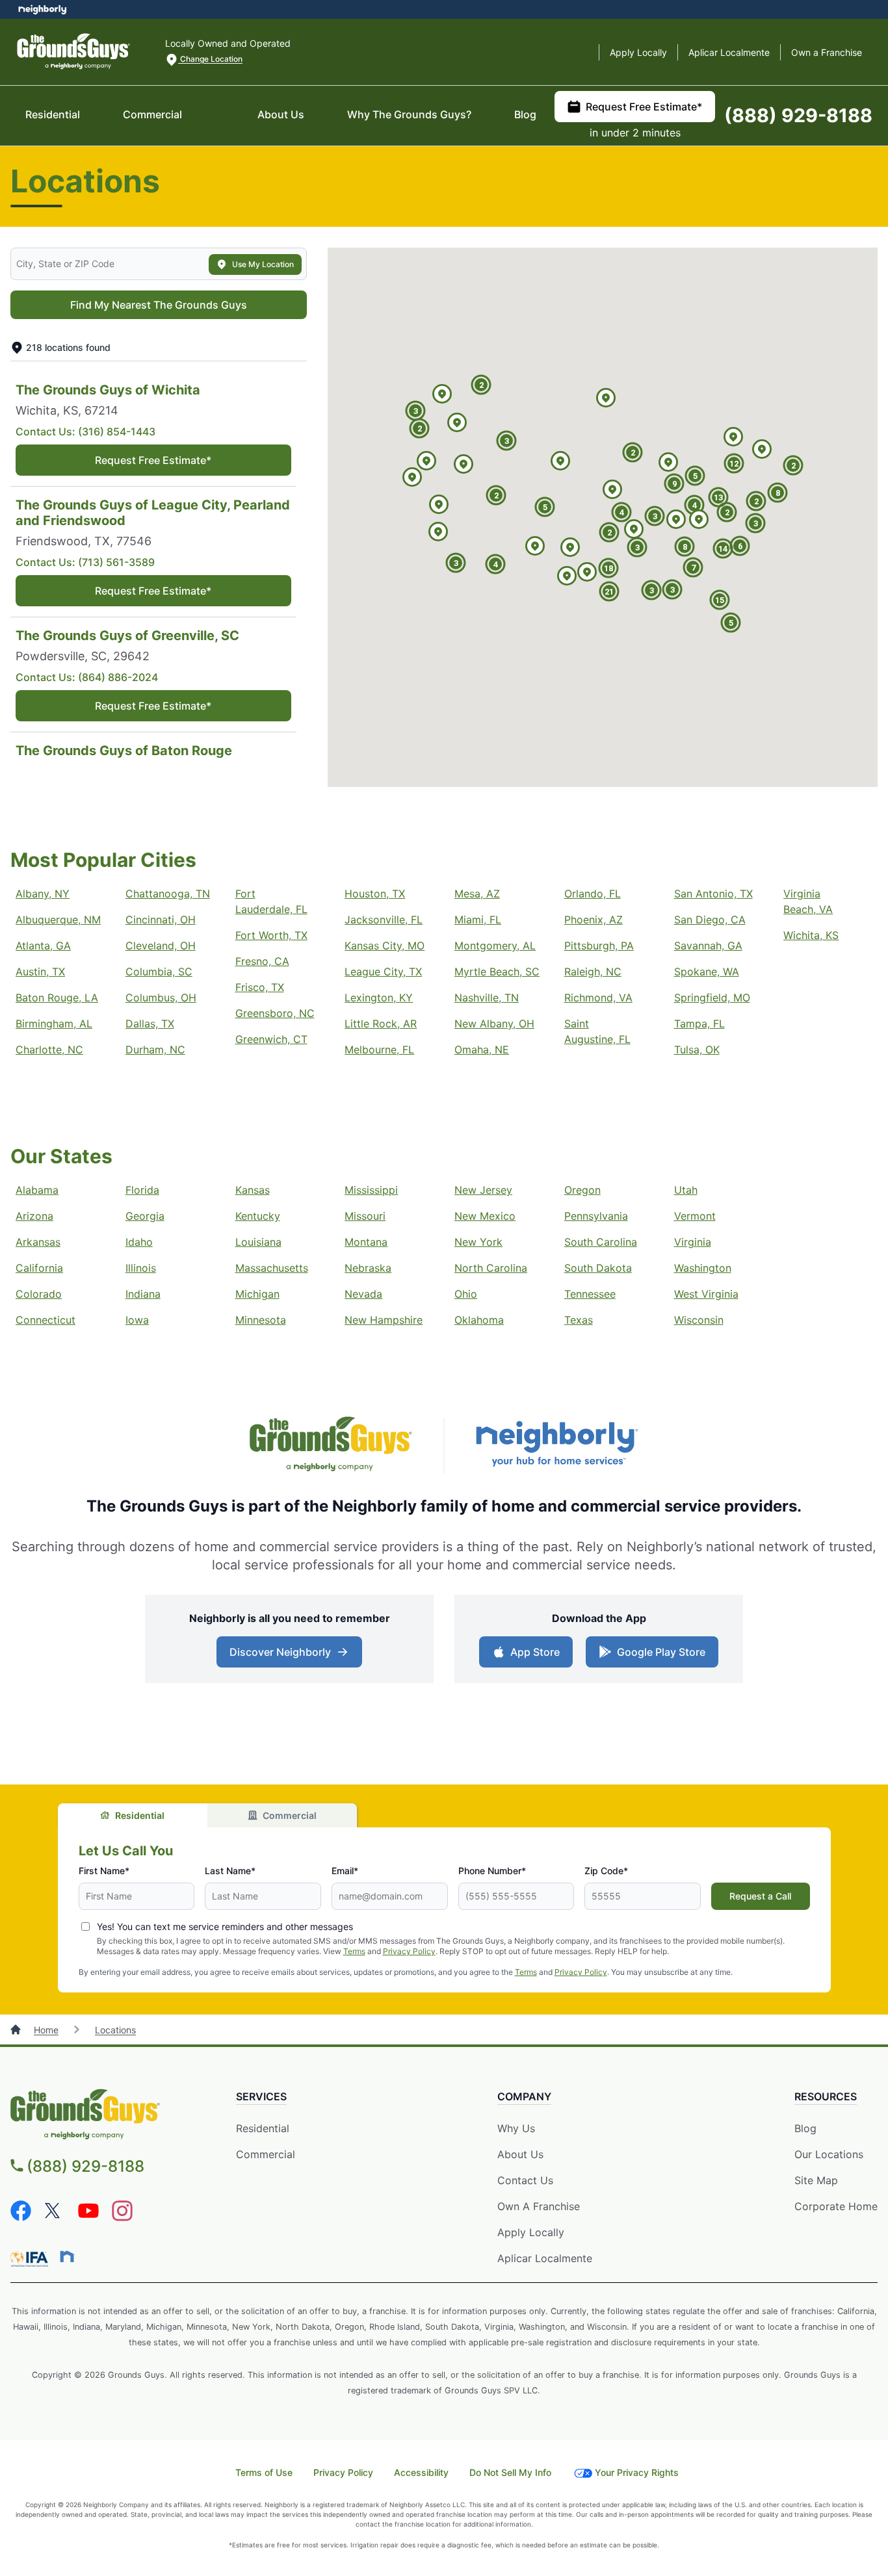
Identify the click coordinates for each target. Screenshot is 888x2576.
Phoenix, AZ (594, 920)
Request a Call (760, 1896)
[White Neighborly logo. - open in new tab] (43, 9)
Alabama (37, 1190)
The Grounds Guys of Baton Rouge (124, 751)
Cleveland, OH (161, 946)
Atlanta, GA (43, 946)
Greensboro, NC (275, 1013)
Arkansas (38, 1242)
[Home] (17, 2030)
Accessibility (421, 2472)
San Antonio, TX (713, 894)
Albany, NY (43, 894)
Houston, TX (375, 894)
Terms (354, 1951)
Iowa (137, 1320)
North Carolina (491, 1268)
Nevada (363, 1294)
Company (524, 2096)
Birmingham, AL (54, 1024)
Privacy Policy (409, 1951)
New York (478, 1242)
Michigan (257, 1294)
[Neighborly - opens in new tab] (67, 2256)
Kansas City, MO (385, 946)
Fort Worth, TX (271, 935)
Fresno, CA (262, 961)
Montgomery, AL (495, 946)
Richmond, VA (598, 998)
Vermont (695, 1216)
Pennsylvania (596, 1216)
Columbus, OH (161, 998)
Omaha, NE (482, 1050)
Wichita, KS (811, 935)
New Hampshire (384, 1320)
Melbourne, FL (379, 1050)
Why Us (516, 2128)
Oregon (582, 1190)
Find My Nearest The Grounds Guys (159, 305)
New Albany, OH (494, 1024)
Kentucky (258, 1216)
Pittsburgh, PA (599, 946)
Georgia (145, 1216)
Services (261, 2096)
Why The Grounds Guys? (409, 114)
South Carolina (601, 1242)
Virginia (693, 1242)
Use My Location (263, 264)
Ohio (466, 1294)
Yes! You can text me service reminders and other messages (225, 1926)
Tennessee (590, 1294)
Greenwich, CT (271, 1039)
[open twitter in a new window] (55, 2217)
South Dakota (598, 1268)
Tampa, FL (699, 1024)
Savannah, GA (708, 946)
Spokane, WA (707, 972)
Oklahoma (479, 1320)
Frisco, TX (260, 987)
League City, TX (383, 972)
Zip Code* (606, 1871)
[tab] (133, 1815)
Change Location (210, 59)
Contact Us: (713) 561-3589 (85, 562)
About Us (281, 114)
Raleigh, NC (593, 972)
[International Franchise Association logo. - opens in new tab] (32, 2259)
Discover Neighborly (291, 1656)
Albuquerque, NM (58, 920)
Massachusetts (272, 1268)
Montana (366, 1242)
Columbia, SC (159, 972)
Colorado (39, 1294)
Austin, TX (40, 972)
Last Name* (230, 1871)
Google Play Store (658, 1656)
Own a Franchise (827, 52)
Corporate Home (836, 2206)
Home (46, 2030)
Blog (525, 114)
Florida (142, 1190)
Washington (703, 1268)
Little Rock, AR (381, 1024)
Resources (826, 2096)
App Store (532, 1656)
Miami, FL (478, 920)
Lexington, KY (379, 998)
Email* (345, 1871)
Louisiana (258, 1242)
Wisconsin (699, 1320)
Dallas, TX (150, 1024)
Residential (53, 114)
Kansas (253, 1190)
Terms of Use (264, 2472)
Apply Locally (638, 52)
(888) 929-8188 (798, 115)
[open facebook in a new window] (21, 2217)
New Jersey (483, 1190)
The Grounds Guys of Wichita (108, 390)
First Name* (104, 1871)
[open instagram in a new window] (122, 2217)
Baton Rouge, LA (57, 998)
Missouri (365, 1216)
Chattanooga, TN (168, 894)
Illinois (141, 1268)
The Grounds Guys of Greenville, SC (127, 636)
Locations (115, 2030)
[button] (535, 547)
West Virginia (706, 1294)
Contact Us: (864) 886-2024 (87, 677)
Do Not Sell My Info (510, 2472)
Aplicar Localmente (729, 52)
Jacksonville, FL (384, 920)
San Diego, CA (710, 920)
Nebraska (368, 1268)
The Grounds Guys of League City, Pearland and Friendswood (153, 513)
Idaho (139, 1242)
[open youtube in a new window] (88, 2217)
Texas (579, 1320)
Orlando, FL (593, 894)
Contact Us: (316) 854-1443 (85, 431)
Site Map (816, 2180)
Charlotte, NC (49, 1050)
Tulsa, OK (697, 1050)
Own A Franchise (539, 2206)
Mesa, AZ (477, 894)
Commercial (152, 114)
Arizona (34, 1216)
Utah (686, 1190)
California (39, 1268)
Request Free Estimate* (644, 107)
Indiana (143, 1294)
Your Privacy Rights (637, 2472)
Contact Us (525, 2180)
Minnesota (261, 1320)
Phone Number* (492, 1871)
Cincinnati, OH (161, 920)
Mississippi (371, 1190)
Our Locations (829, 2154)
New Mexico (485, 1216)
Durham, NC (155, 1050)
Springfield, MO (712, 998)
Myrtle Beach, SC (497, 972)
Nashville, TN (487, 998)
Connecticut (46, 1320)
